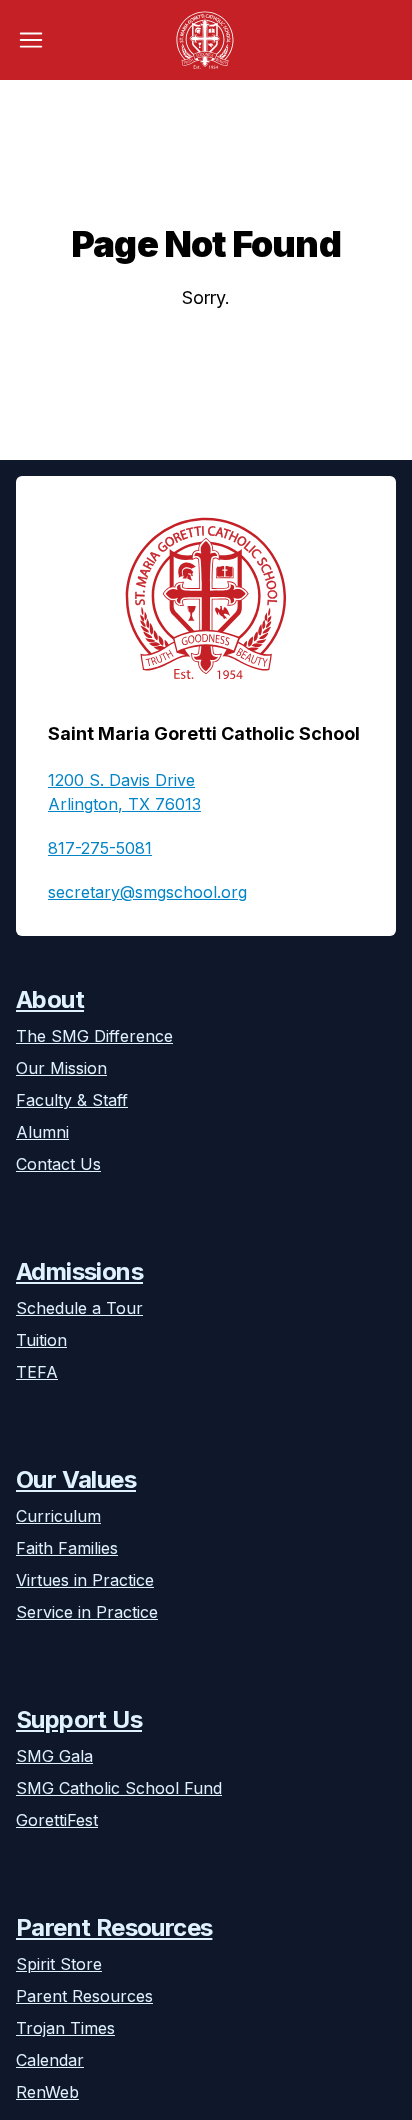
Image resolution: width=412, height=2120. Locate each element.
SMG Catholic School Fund (119, 1788)
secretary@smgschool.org (147, 892)
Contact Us (58, 1164)
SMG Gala (54, 1756)
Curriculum (58, 1516)
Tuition (41, 1340)
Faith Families (67, 1548)
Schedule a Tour (79, 1308)
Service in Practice (87, 1612)
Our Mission (61, 1068)
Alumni (42, 1132)
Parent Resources (114, 1927)
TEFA (37, 1372)
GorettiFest (57, 1820)
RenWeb (47, 2092)
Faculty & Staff (72, 1100)
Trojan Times (65, 2028)
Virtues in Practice (85, 1580)
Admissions (79, 1271)
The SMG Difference (94, 1036)
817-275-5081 (100, 848)
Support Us (79, 1719)
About (50, 999)
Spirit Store (59, 1964)
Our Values (76, 1479)
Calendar (50, 2060)
